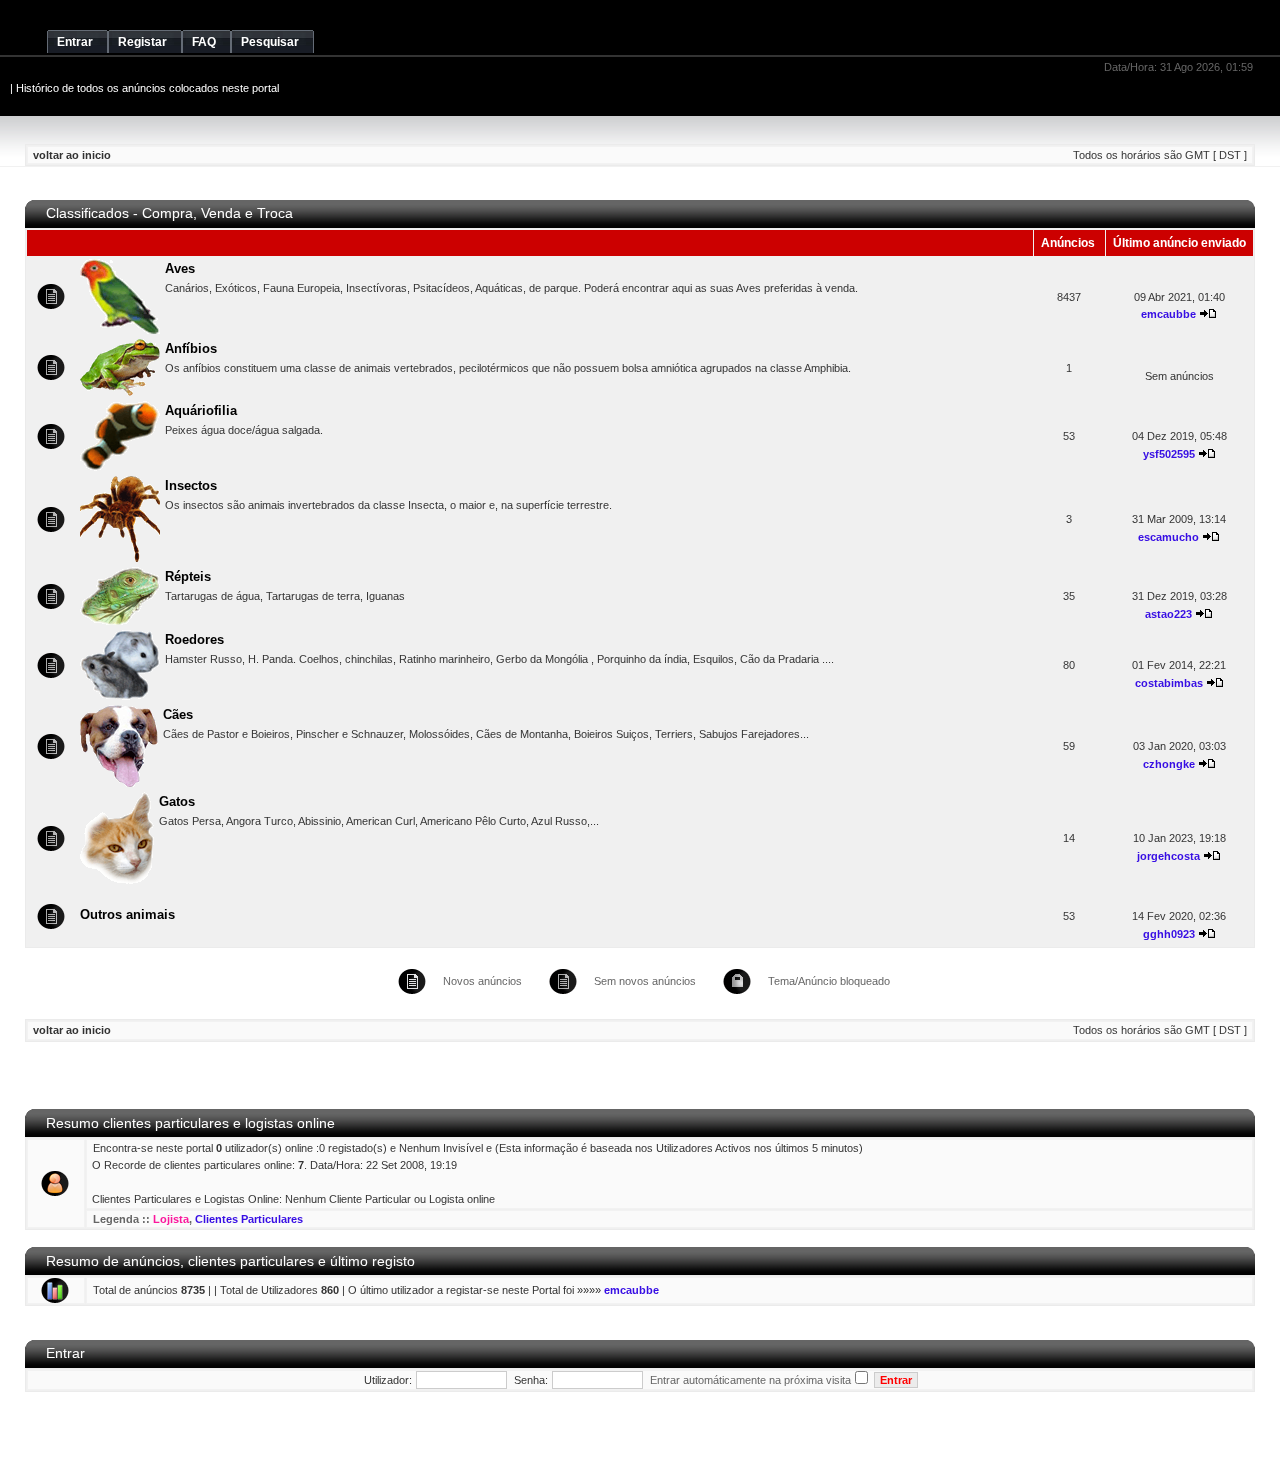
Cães (178, 714)
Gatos (177, 801)
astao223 (1168, 614)
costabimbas (1169, 683)
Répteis (188, 576)
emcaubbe (1168, 314)
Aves (180, 268)
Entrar (65, 1353)
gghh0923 (1169, 934)
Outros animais (127, 914)
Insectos (191, 485)
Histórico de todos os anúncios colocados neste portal (147, 88)
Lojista (171, 1219)
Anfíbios (191, 348)
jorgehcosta (1168, 856)
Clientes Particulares (249, 1219)
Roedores (194, 639)
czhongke (1169, 764)
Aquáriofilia (201, 410)
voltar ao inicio (72, 155)
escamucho (1168, 537)
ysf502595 (1169, 454)
